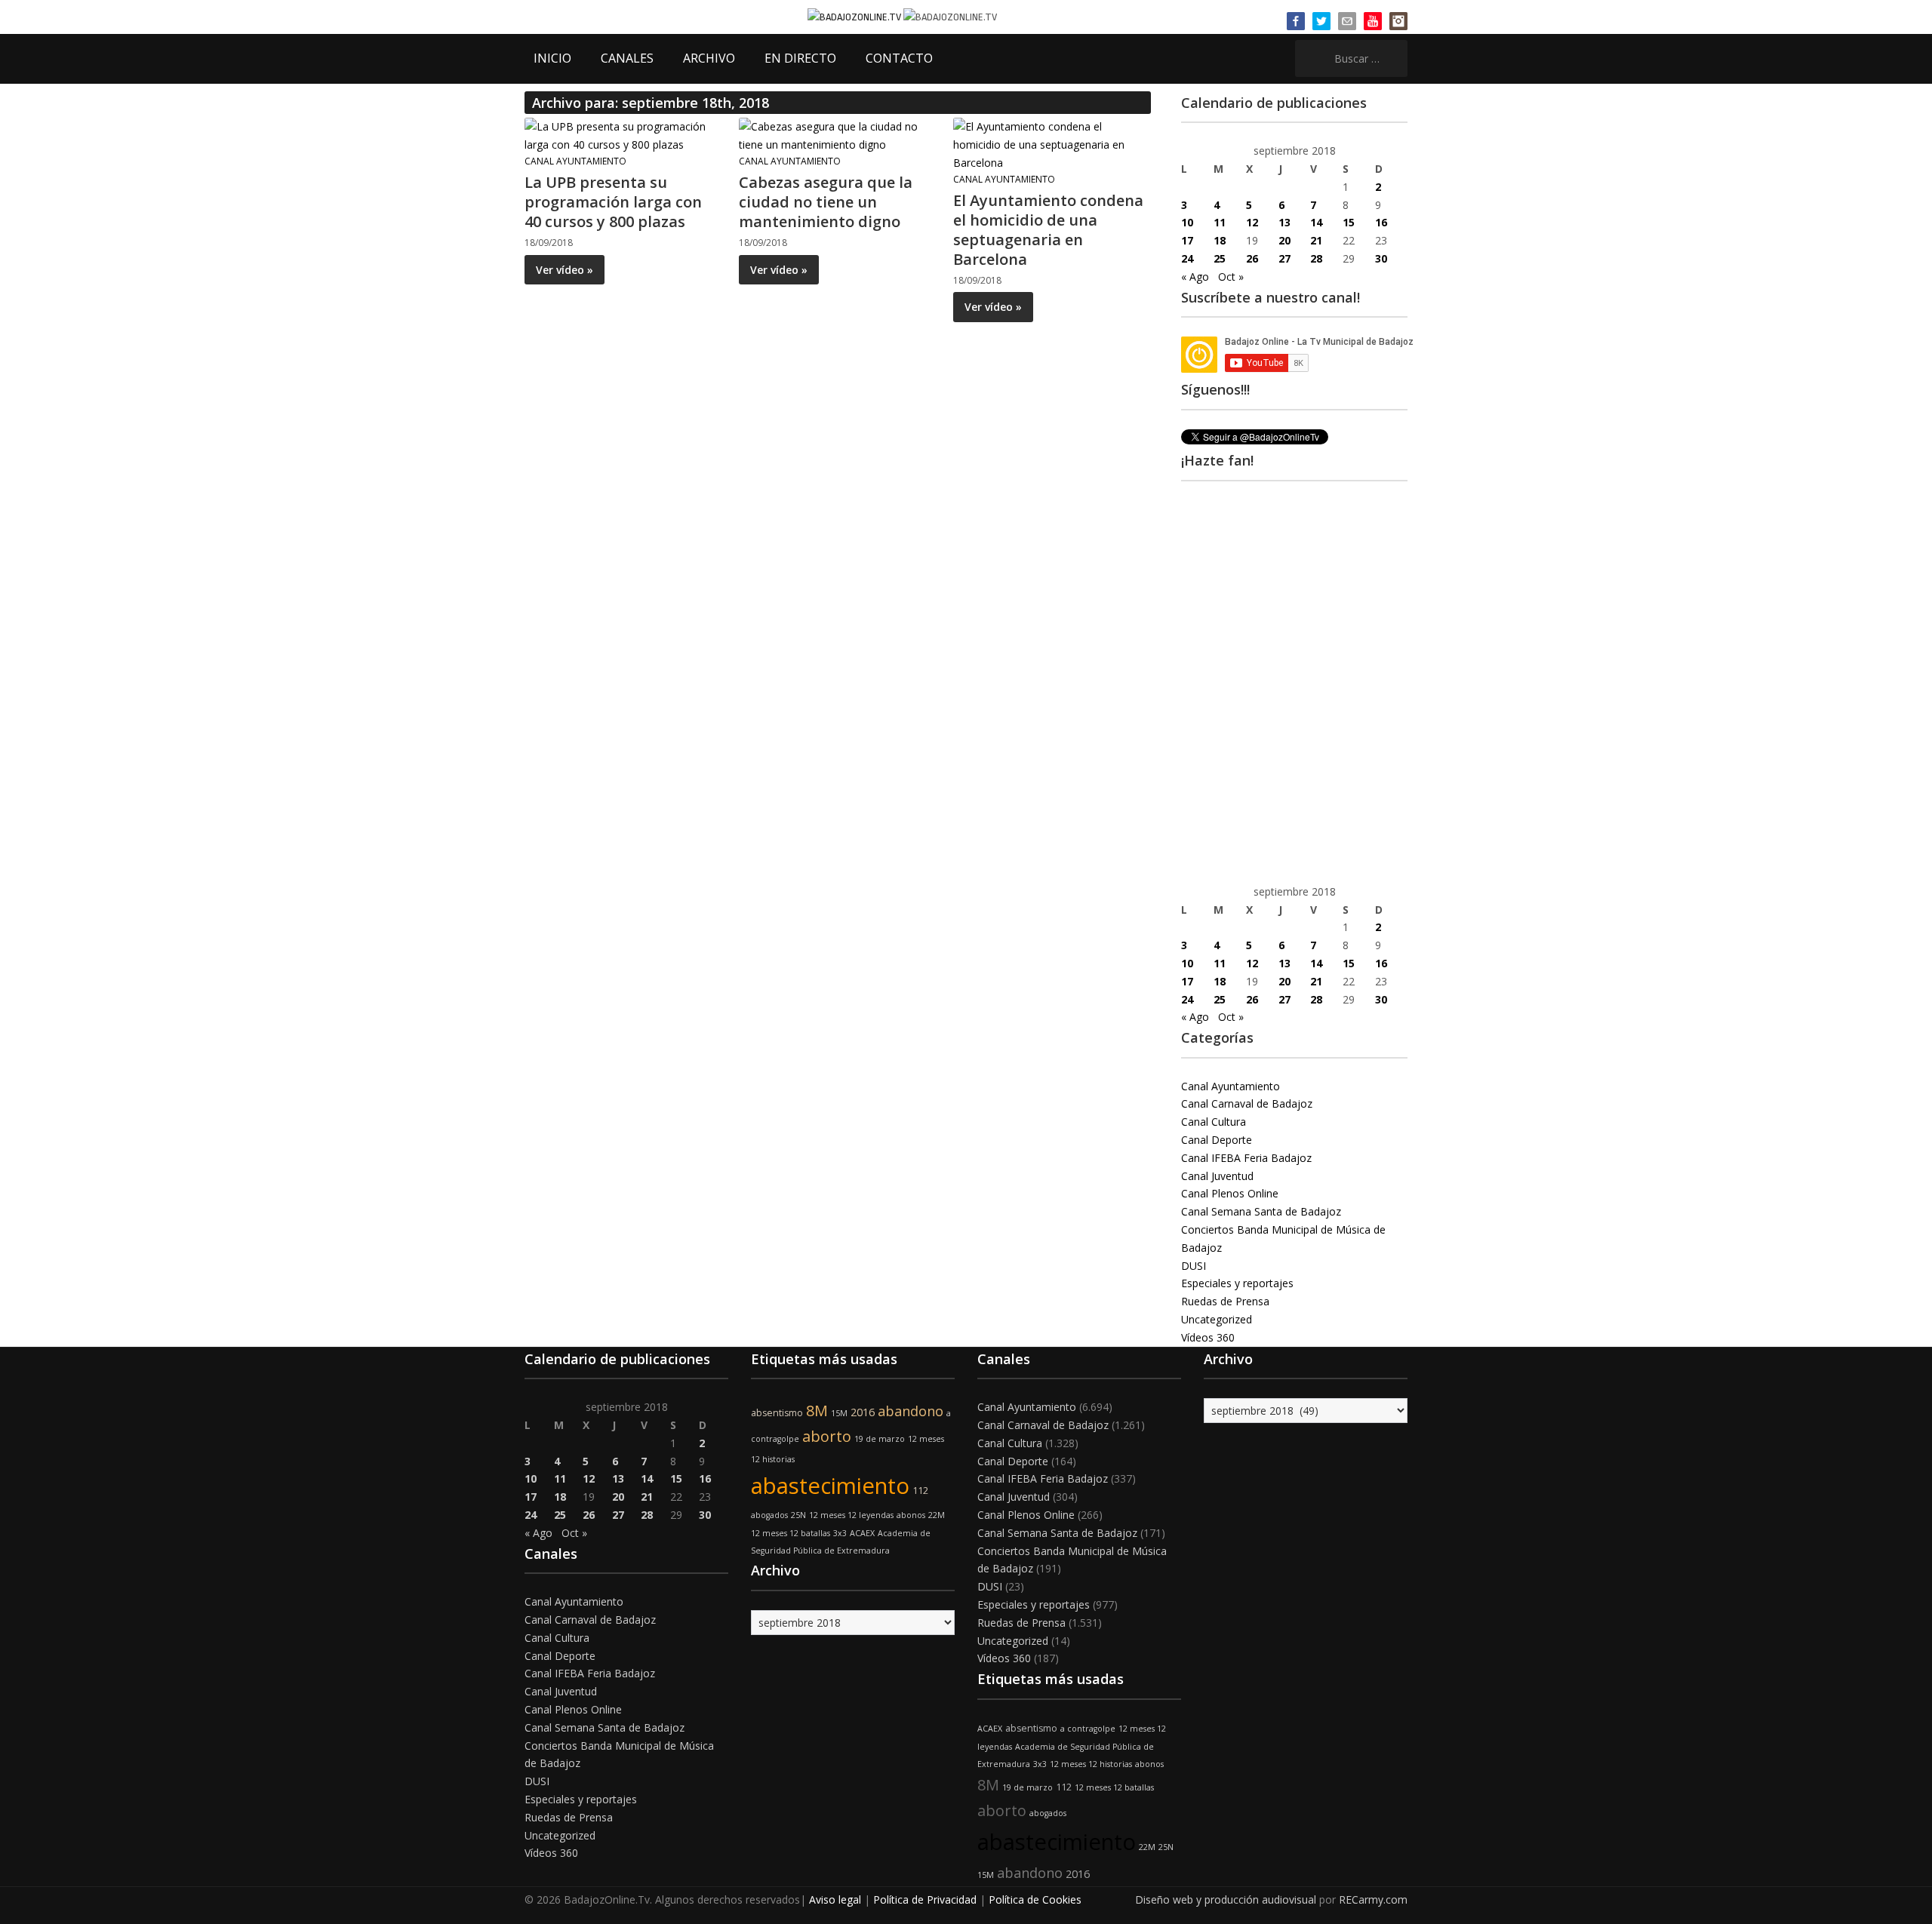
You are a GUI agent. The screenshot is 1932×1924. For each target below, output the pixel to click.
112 (920, 1491)
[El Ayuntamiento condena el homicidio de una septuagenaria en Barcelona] (1051, 144)
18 (1220, 240)
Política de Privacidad (925, 1899)
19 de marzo (880, 1439)
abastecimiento (830, 1486)
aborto (827, 1436)
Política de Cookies (1035, 1899)
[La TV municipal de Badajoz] (855, 16)
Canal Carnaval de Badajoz (1247, 1103)
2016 (863, 1412)
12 (1252, 222)
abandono (911, 1411)
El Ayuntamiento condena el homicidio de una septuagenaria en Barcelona (1048, 230)
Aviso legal (835, 1899)
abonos (911, 1515)
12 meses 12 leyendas (851, 1515)
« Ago (1195, 277)
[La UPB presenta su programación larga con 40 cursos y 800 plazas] (623, 135)
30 (1381, 258)
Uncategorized (1217, 1319)
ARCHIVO (709, 58)
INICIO (552, 58)
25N (798, 1515)
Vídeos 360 (1208, 1337)
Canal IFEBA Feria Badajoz (1246, 1158)
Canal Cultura (1214, 1122)
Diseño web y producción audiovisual (1226, 1899)
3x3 (840, 1533)
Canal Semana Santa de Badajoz (1261, 1211)
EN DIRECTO (800, 58)
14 (1316, 222)
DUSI (1194, 1266)
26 (1252, 258)
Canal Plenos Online (1230, 1193)
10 (1187, 222)
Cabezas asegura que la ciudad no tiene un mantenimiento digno (826, 202)
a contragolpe (1088, 1729)
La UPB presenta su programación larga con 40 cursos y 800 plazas (613, 202)
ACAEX (862, 1533)
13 (1284, 222)
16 (1381, 222)
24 (1187, 258)
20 (1284, 240)
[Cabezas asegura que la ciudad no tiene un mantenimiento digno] (837, 135)
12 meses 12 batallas (791, 1533)
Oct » (1231, 277)
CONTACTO (899, 58)
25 (1220, 258)
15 (1349, 222)
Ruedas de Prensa (1225, 1301)
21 (1316, 240)
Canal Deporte (1217, 1140)
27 (1284, 258)
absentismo (777, 1413)
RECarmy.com (1373, 1899)
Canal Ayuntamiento (575, 161)
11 (1220, 222)
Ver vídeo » (565, 270)
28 (1316, 258)
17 (1187, 240)
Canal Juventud (1217, 1176)
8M (817, 1411)
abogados (769, 1515)
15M (839, 1413)
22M (937, 1515)
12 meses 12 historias (1091, 1764)
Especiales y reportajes (1237, 1283)
